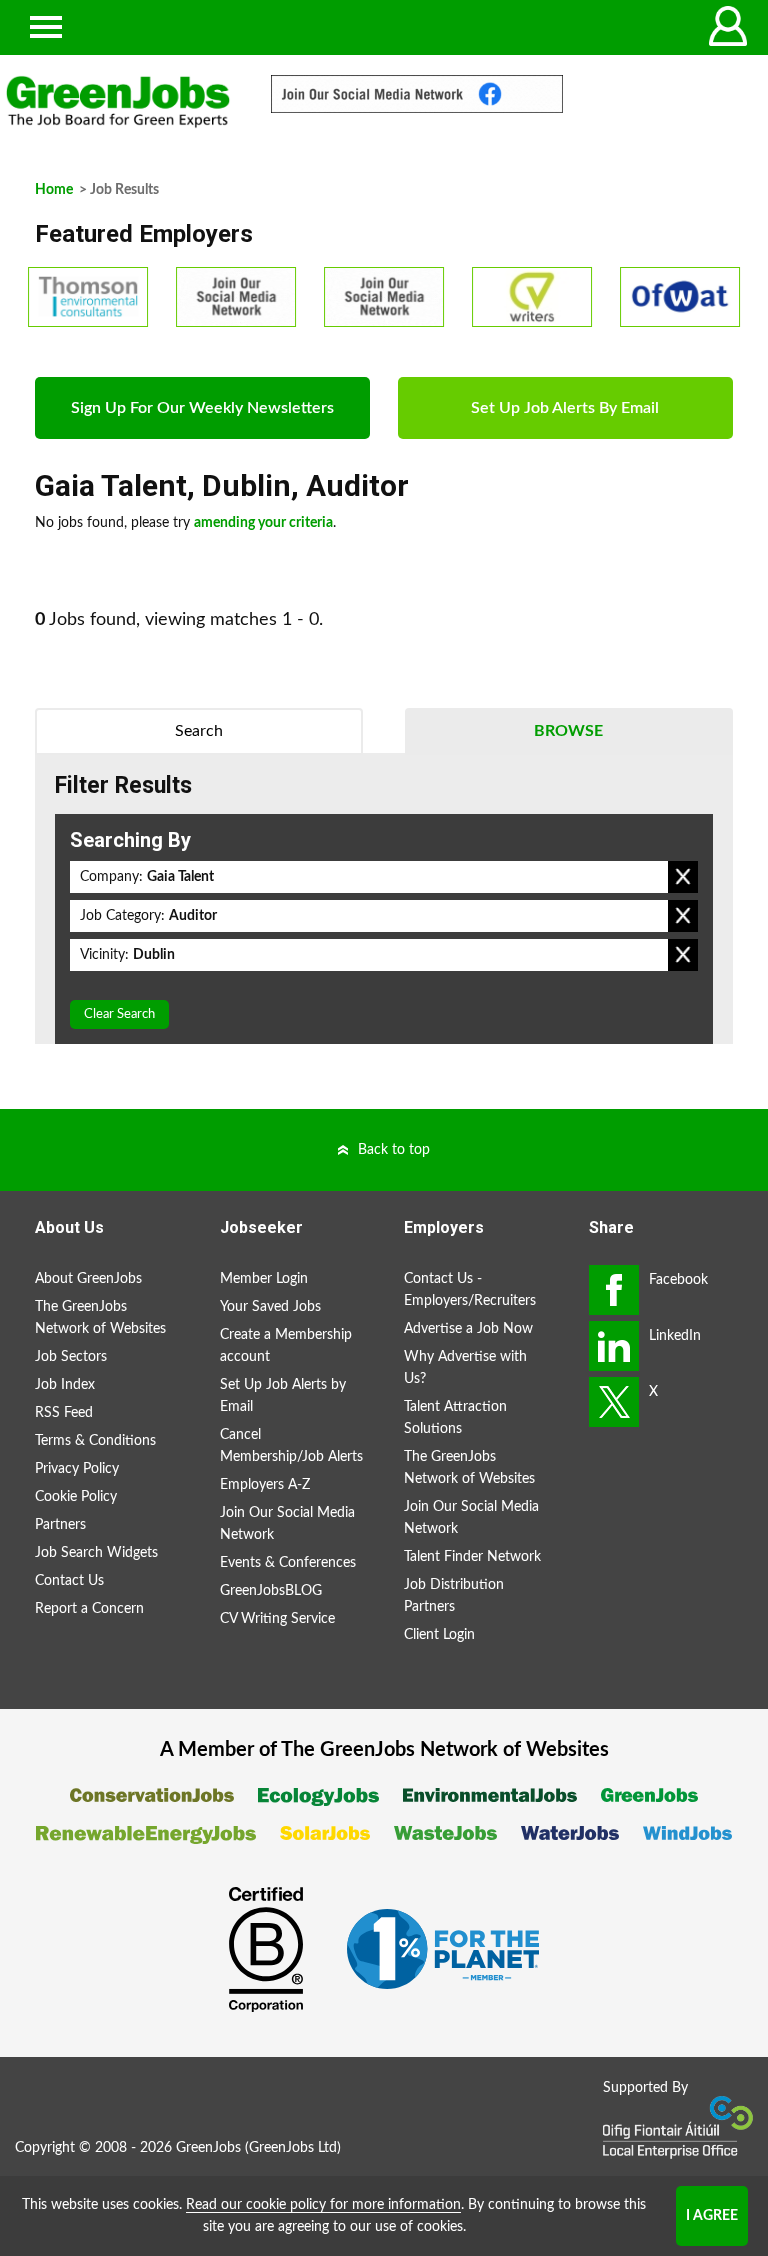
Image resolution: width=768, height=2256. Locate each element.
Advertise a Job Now (468, 1329)
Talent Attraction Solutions (455, 1418)
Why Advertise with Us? (465, 1368)
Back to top (394, 1150)
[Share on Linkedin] (614, 1346)
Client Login (439, 1635)
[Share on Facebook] (614, 1290)
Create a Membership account (286, 1346)
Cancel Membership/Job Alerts (291, 1446)
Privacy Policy (77, 1469)
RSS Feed (64, 1413)
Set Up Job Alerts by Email (283, 1396)
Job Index (65, 1385)
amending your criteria (263, 523)
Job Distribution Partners (454, 1596)
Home (54, 190)
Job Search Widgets (96, 1553)
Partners (60, 1525)
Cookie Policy (76, 1497)
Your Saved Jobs (270, 1307)
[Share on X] (614, 1402)
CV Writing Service (277, 1619)
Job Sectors (71, 1357)
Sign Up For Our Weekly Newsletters (202, 408)
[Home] (118, 102)
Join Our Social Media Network (287, 1524)
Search (199, 731)
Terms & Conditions (95, 1441)
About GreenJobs (88, 1279)
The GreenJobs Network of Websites (100, 1318)
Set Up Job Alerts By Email (565, 408)
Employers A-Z (265, 1485)
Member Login (264, 1279)
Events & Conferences (288, 1563)
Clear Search (119, 1014)
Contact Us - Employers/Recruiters (470, 1290)
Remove (683, 877)
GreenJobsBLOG (271, 1591)
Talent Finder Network (472, 1557)
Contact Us (69, 1581)
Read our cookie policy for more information (323, 2205)
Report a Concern (89, 1609)
